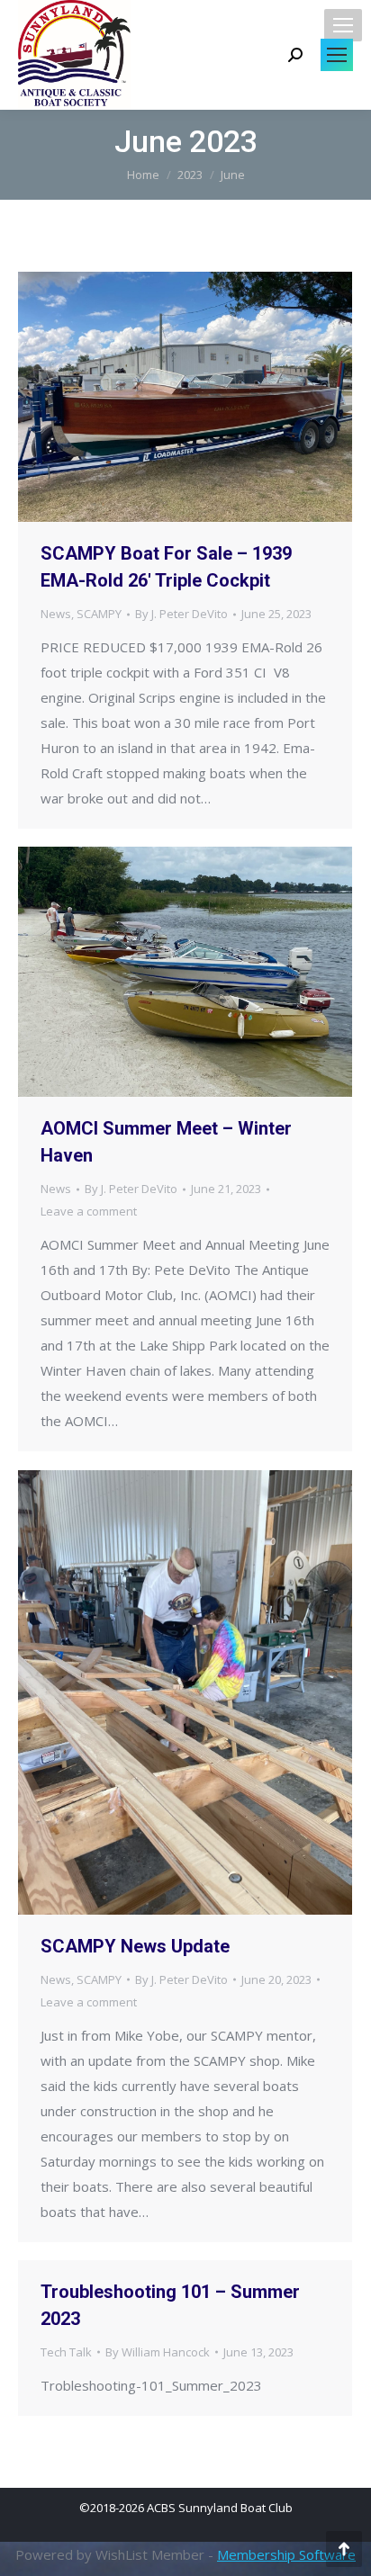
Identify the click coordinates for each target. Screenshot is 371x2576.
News (56, 614)
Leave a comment (89, 1211)
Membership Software (286, 2554)
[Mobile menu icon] (343, 25)
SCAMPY (99, 614)
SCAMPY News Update (135, 1946)
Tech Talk (66, 2352)
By (181, 614)
